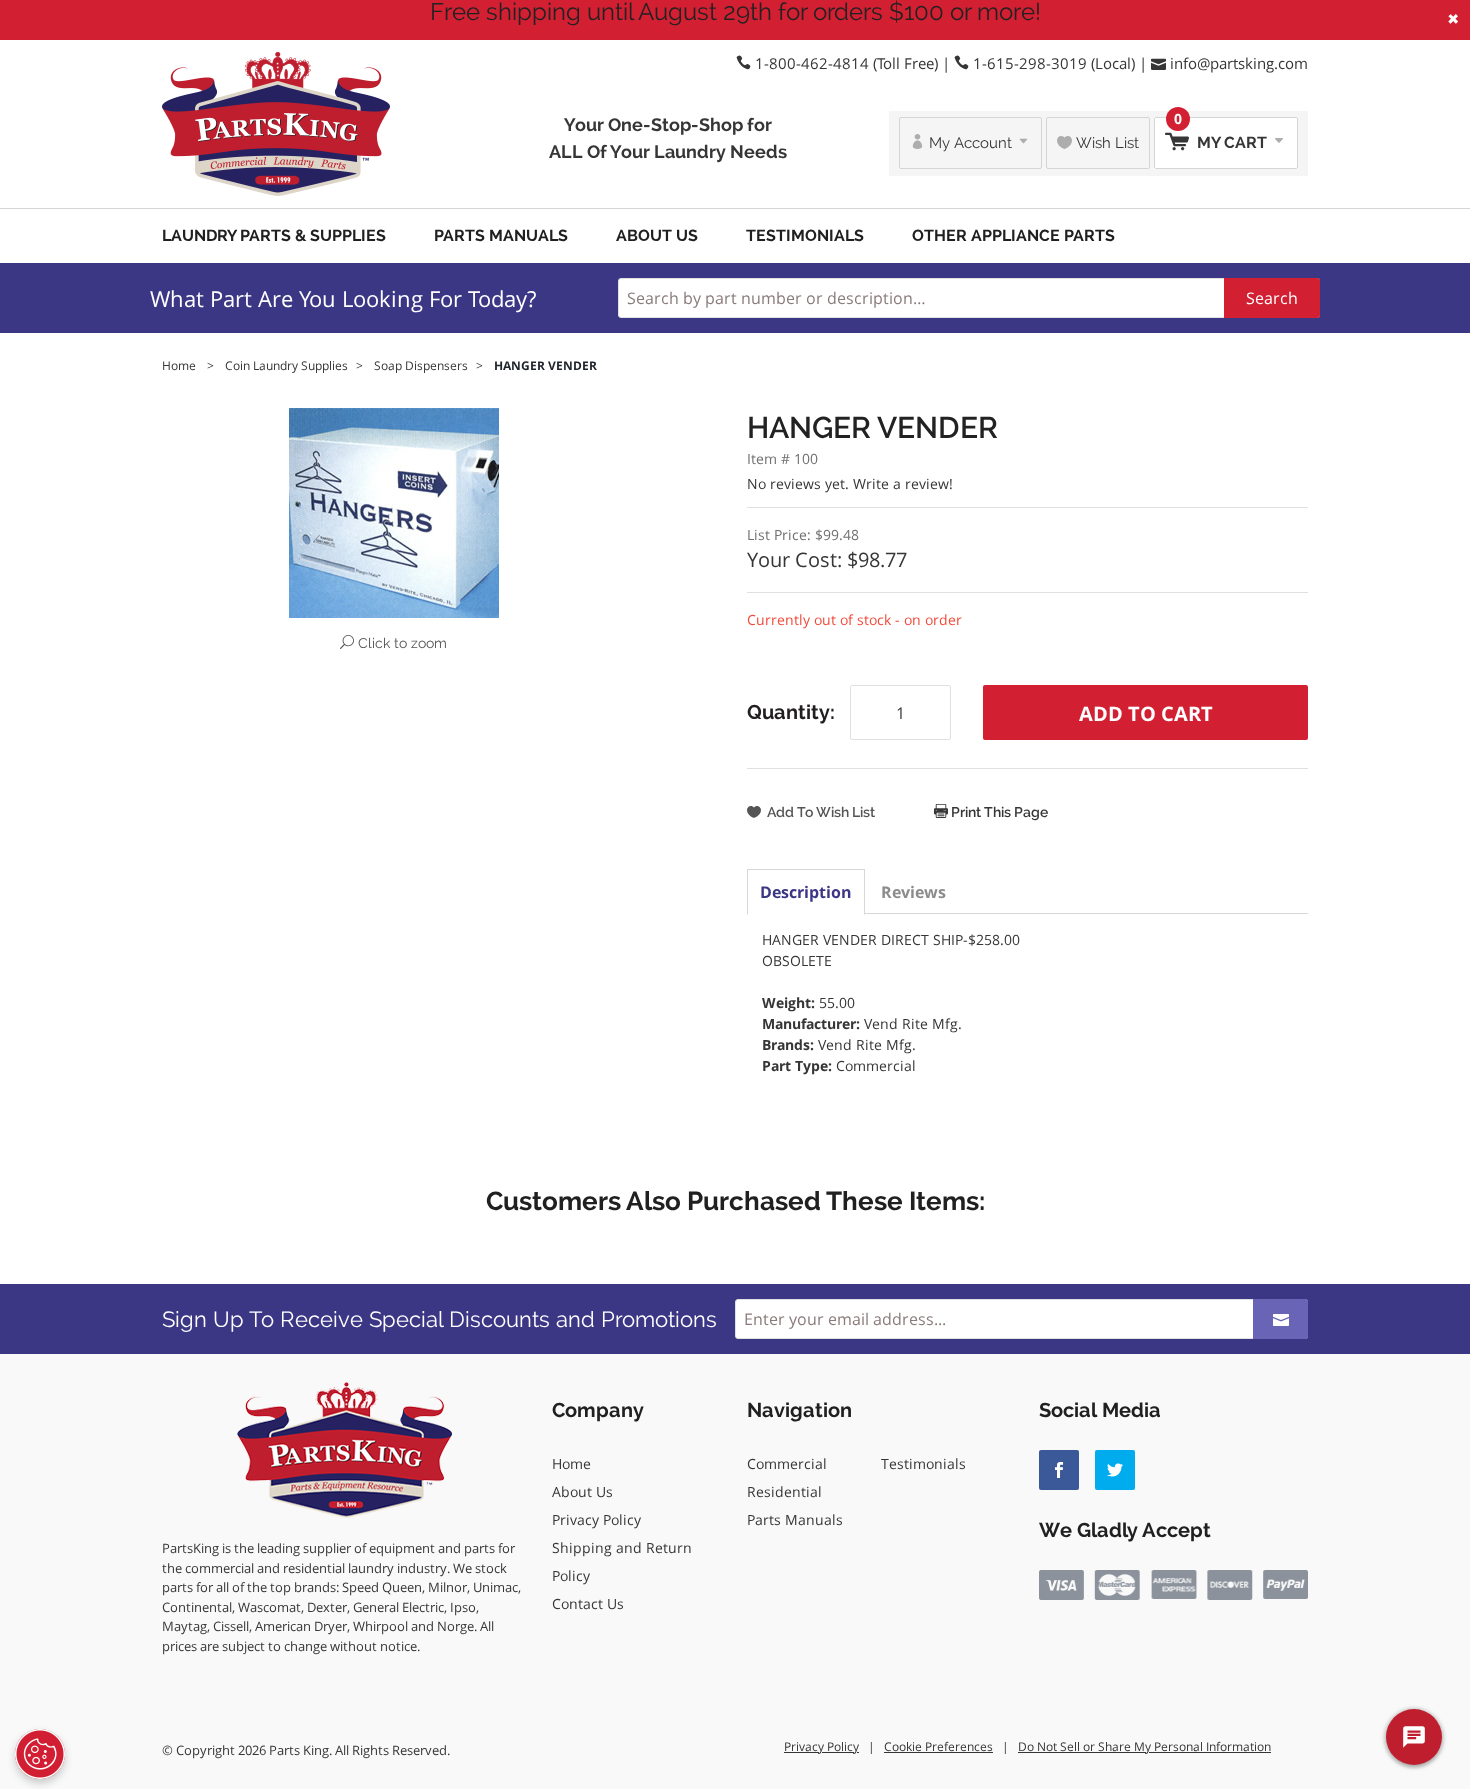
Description (806, 892)
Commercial (787, 1463)
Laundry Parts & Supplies (274, 235)
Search (1272, 298)
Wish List (1105, 143)
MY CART (1222, 134)
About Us (657, 235)
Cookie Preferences (938, 1746)
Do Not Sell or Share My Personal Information (1144, 1746)
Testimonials (805, 235)
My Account (970, 143)
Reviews (913, 892)
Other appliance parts (1013, 235)
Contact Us (588, 1603)
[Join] (1280, 1319)
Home (571, 1463)
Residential (784, 1491)
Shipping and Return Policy (622, 1561)
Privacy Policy (596, 1519)
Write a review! (903, 483)
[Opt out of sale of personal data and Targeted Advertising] (40, 1754)
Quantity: (791, 712)
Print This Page (998, 812)
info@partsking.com (1239, 63)
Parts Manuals (501, 235)
